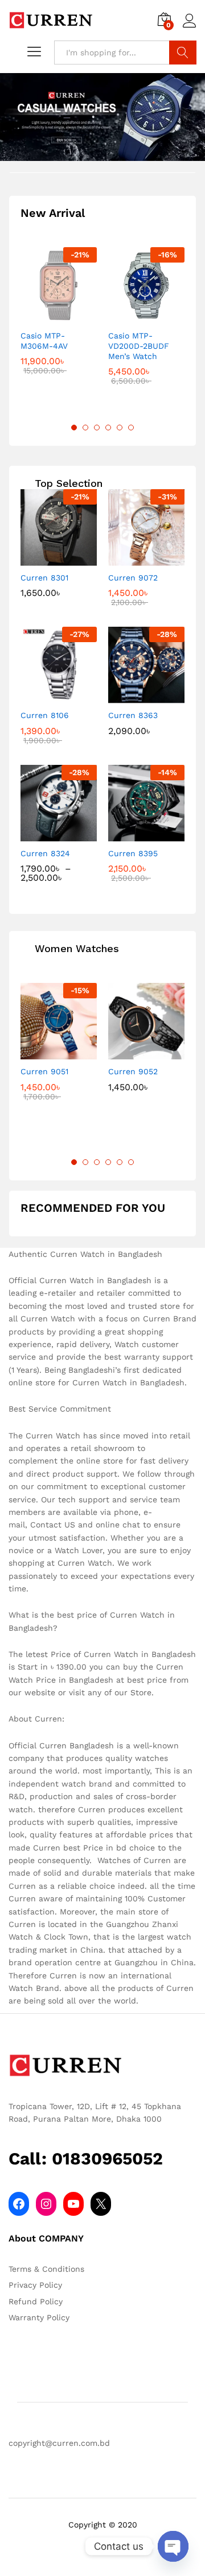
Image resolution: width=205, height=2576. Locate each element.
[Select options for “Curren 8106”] (46, 696)
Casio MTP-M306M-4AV (44, 341)
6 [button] (131, 428)
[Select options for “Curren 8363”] (133, 696)
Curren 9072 (133, 578)
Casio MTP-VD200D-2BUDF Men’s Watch (139, 346)
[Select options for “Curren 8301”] (46, 559)
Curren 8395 (133, 853)
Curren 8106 (45, 715)
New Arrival (53, 213)
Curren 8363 (133, 715)
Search (183, 53)
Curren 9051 (44, 1071)
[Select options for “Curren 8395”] (133, 835)
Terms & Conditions (46, 2269)
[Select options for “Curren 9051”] (46, 1053)
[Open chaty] (173, 2546)
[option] (59, 320)
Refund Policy (36, 2301)
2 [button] (85, 428)
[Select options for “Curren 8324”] (46, 835)
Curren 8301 (44, 578)
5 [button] (120, 428)
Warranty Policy (39, 2317)
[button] (46, 317)
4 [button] (108, 428)
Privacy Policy (35, 2285)
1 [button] (74, 428)
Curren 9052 (133, 1071)
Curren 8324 (45, 853)
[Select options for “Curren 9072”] (133, 559)
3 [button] (97, 428)
